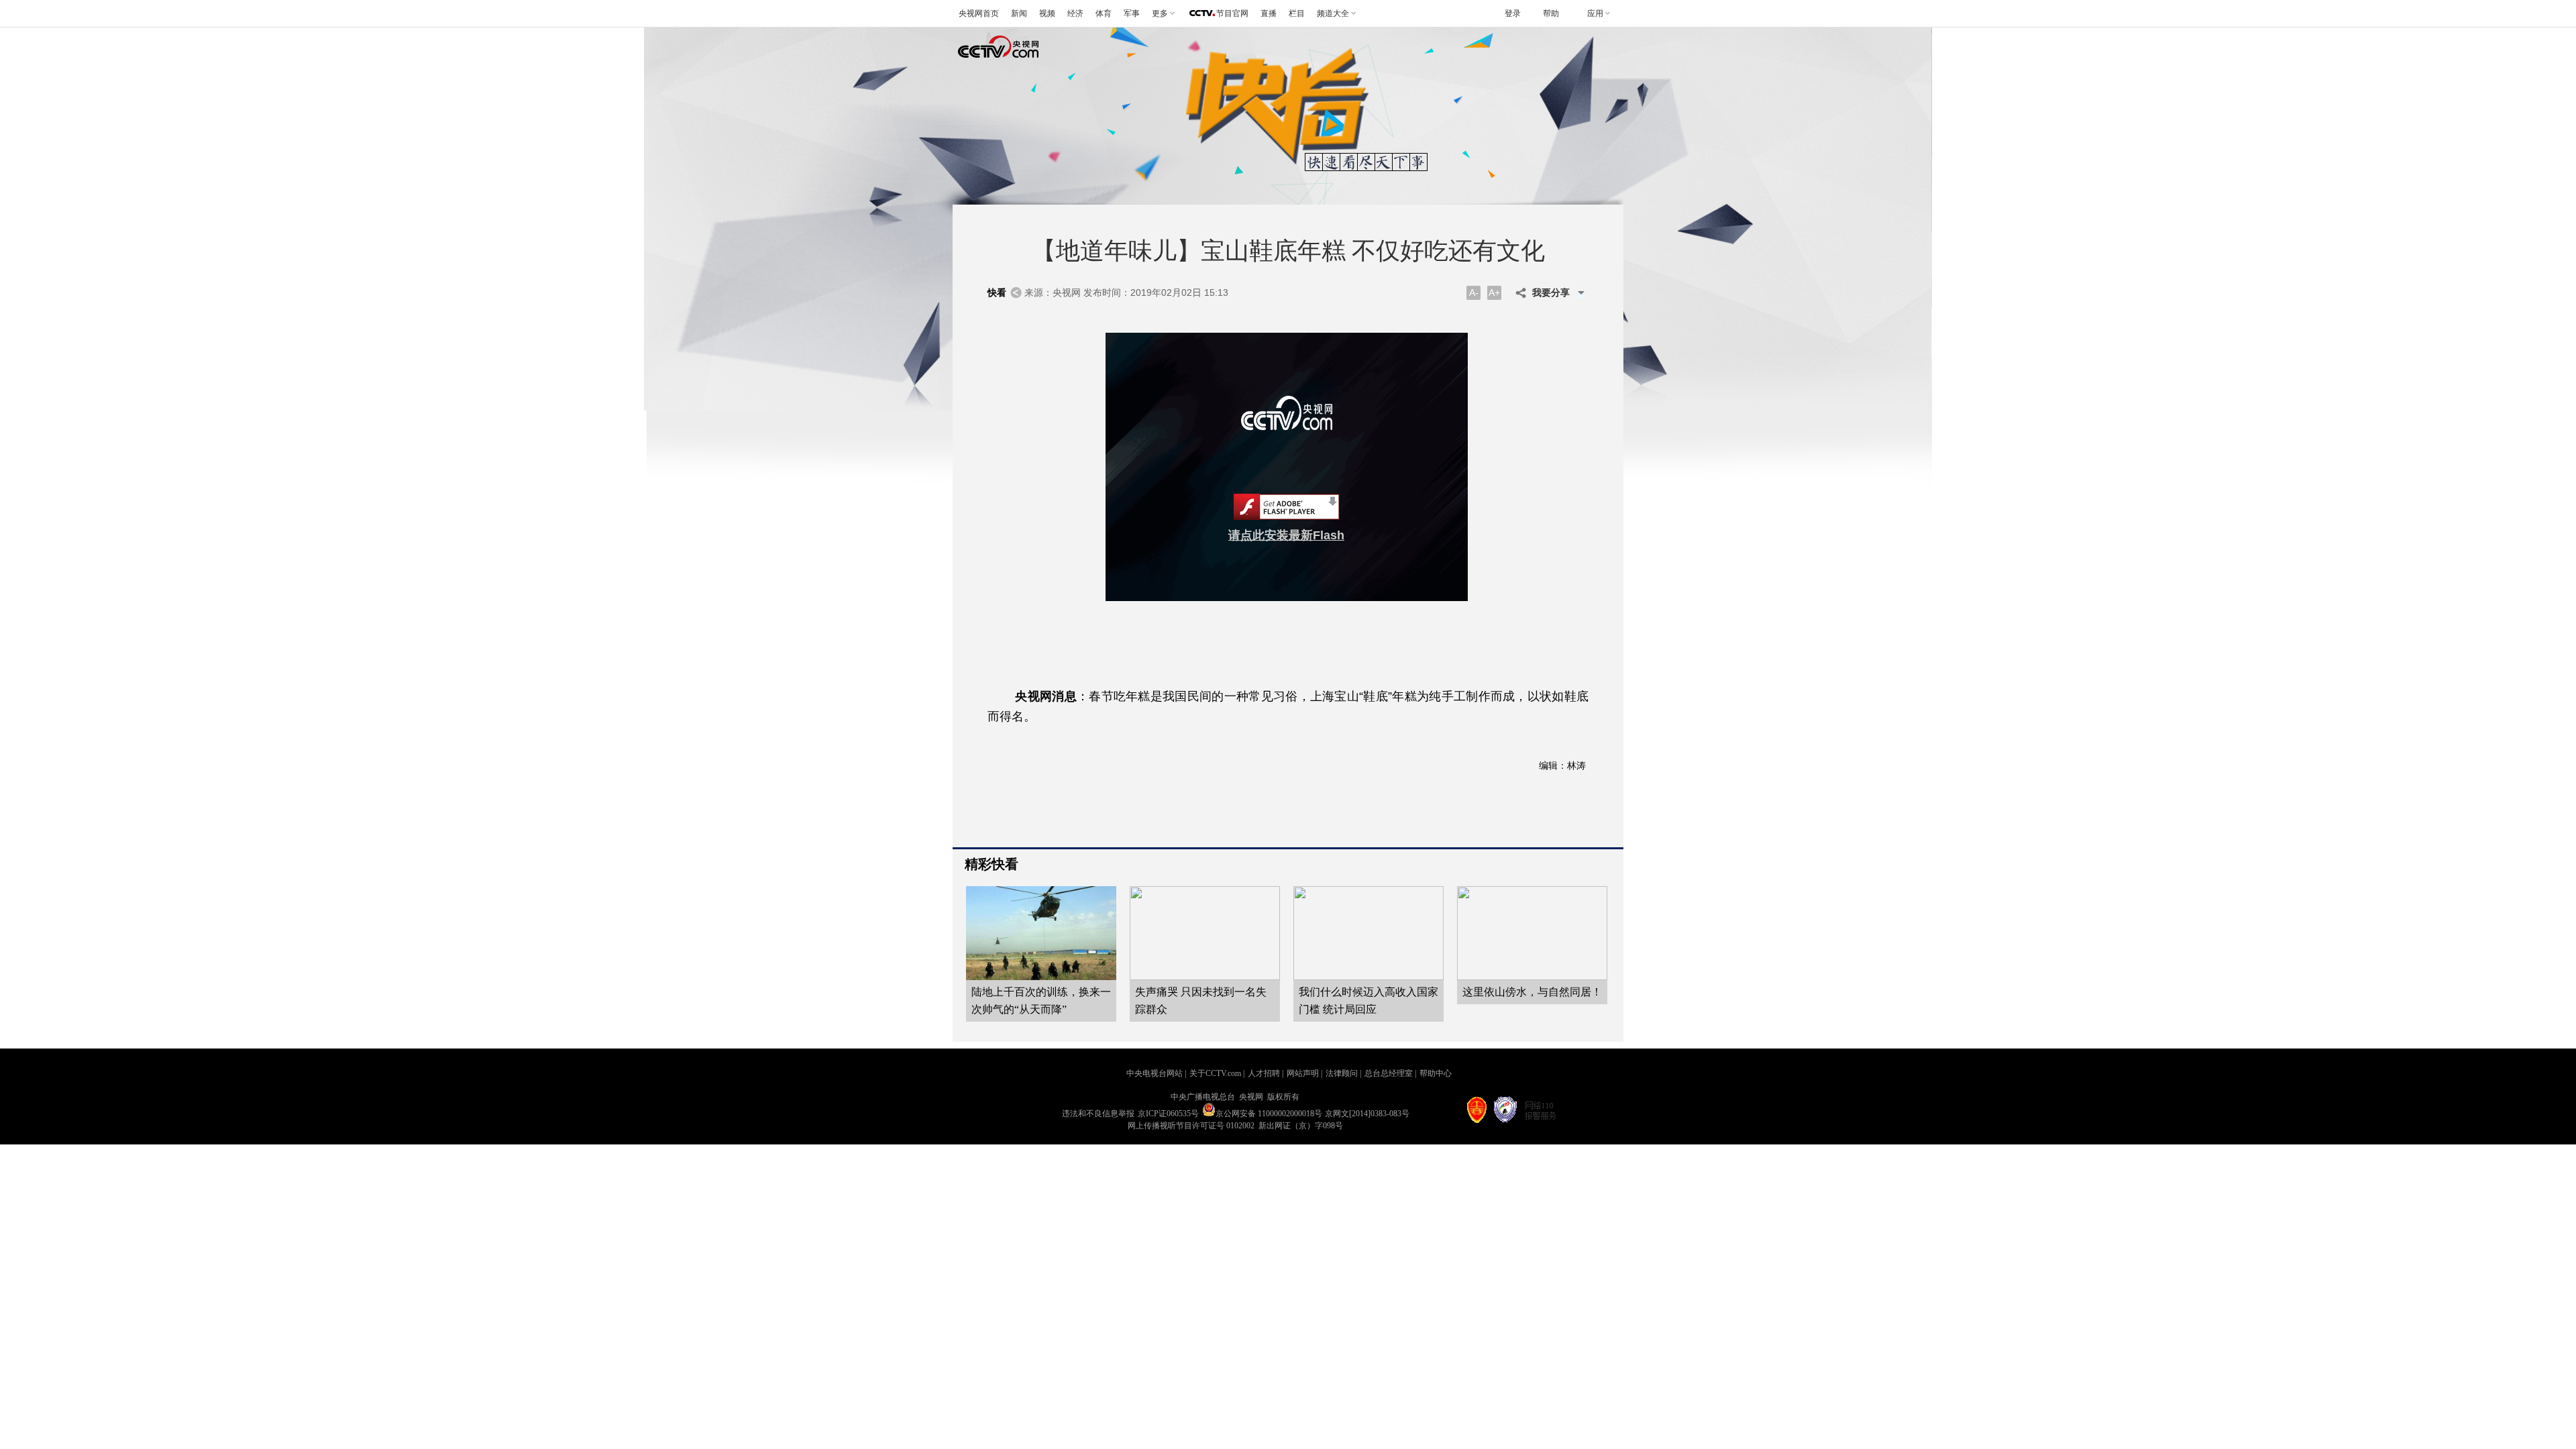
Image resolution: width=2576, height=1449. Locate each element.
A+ (1494, 292)
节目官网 (1232, 13)
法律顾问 (1342, 1073)
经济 (1075, 13)
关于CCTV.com (1215, 1073)
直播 (1269, 13)
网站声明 (1303, 1073)
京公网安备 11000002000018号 (1269, 1114)
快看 (997, 293)
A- (1474, 292)
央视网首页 (979, 13)
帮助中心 (1436, 1073)
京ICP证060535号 (1168, 1114)
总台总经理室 (1389, 1073)
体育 (1104, 13)
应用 (1595, 13)
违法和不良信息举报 (1098, 1114)
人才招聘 (1264, 1073)
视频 (1047, 13)
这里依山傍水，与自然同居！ (1532, 992)
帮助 (1551, 13)
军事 (1132, 13)
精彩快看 (991, 864)
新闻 (1019, 13)
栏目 (1297, 13)
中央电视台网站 (1155, 1073)
